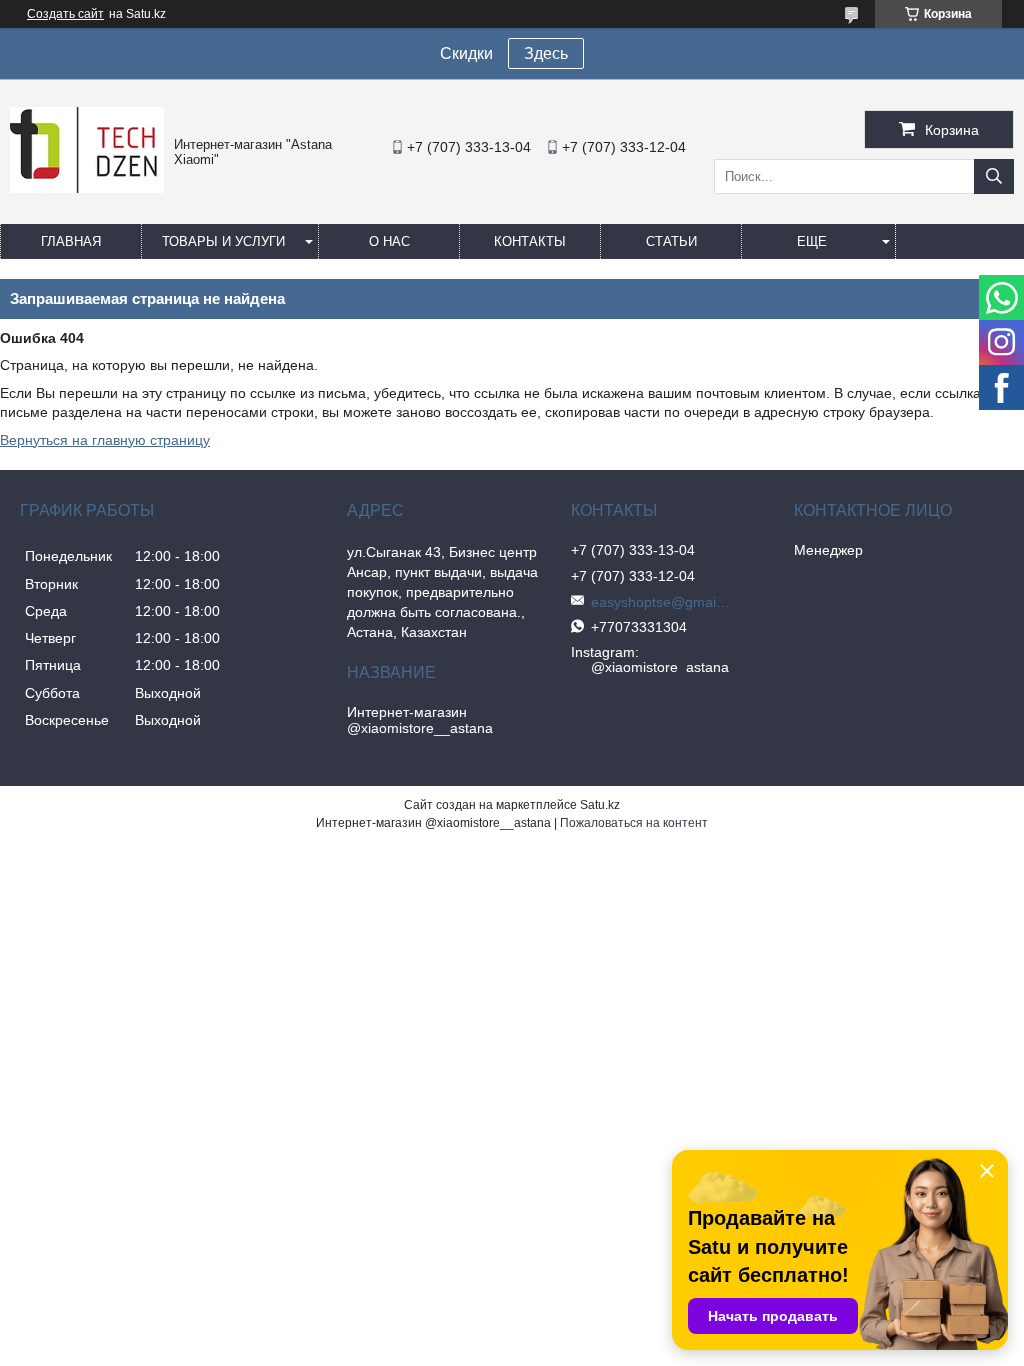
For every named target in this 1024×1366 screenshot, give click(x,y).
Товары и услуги (223, 241)
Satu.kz (600, 805)
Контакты (530, 241)
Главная (71, 241)
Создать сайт (65, 14)
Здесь (546, 53)
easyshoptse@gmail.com (661, 602)
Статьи (671, 241)
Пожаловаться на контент (634, 823)
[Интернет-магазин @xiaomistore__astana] (87, 188)
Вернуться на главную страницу (105, 440)
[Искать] (994, 176)
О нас (389, 241)
